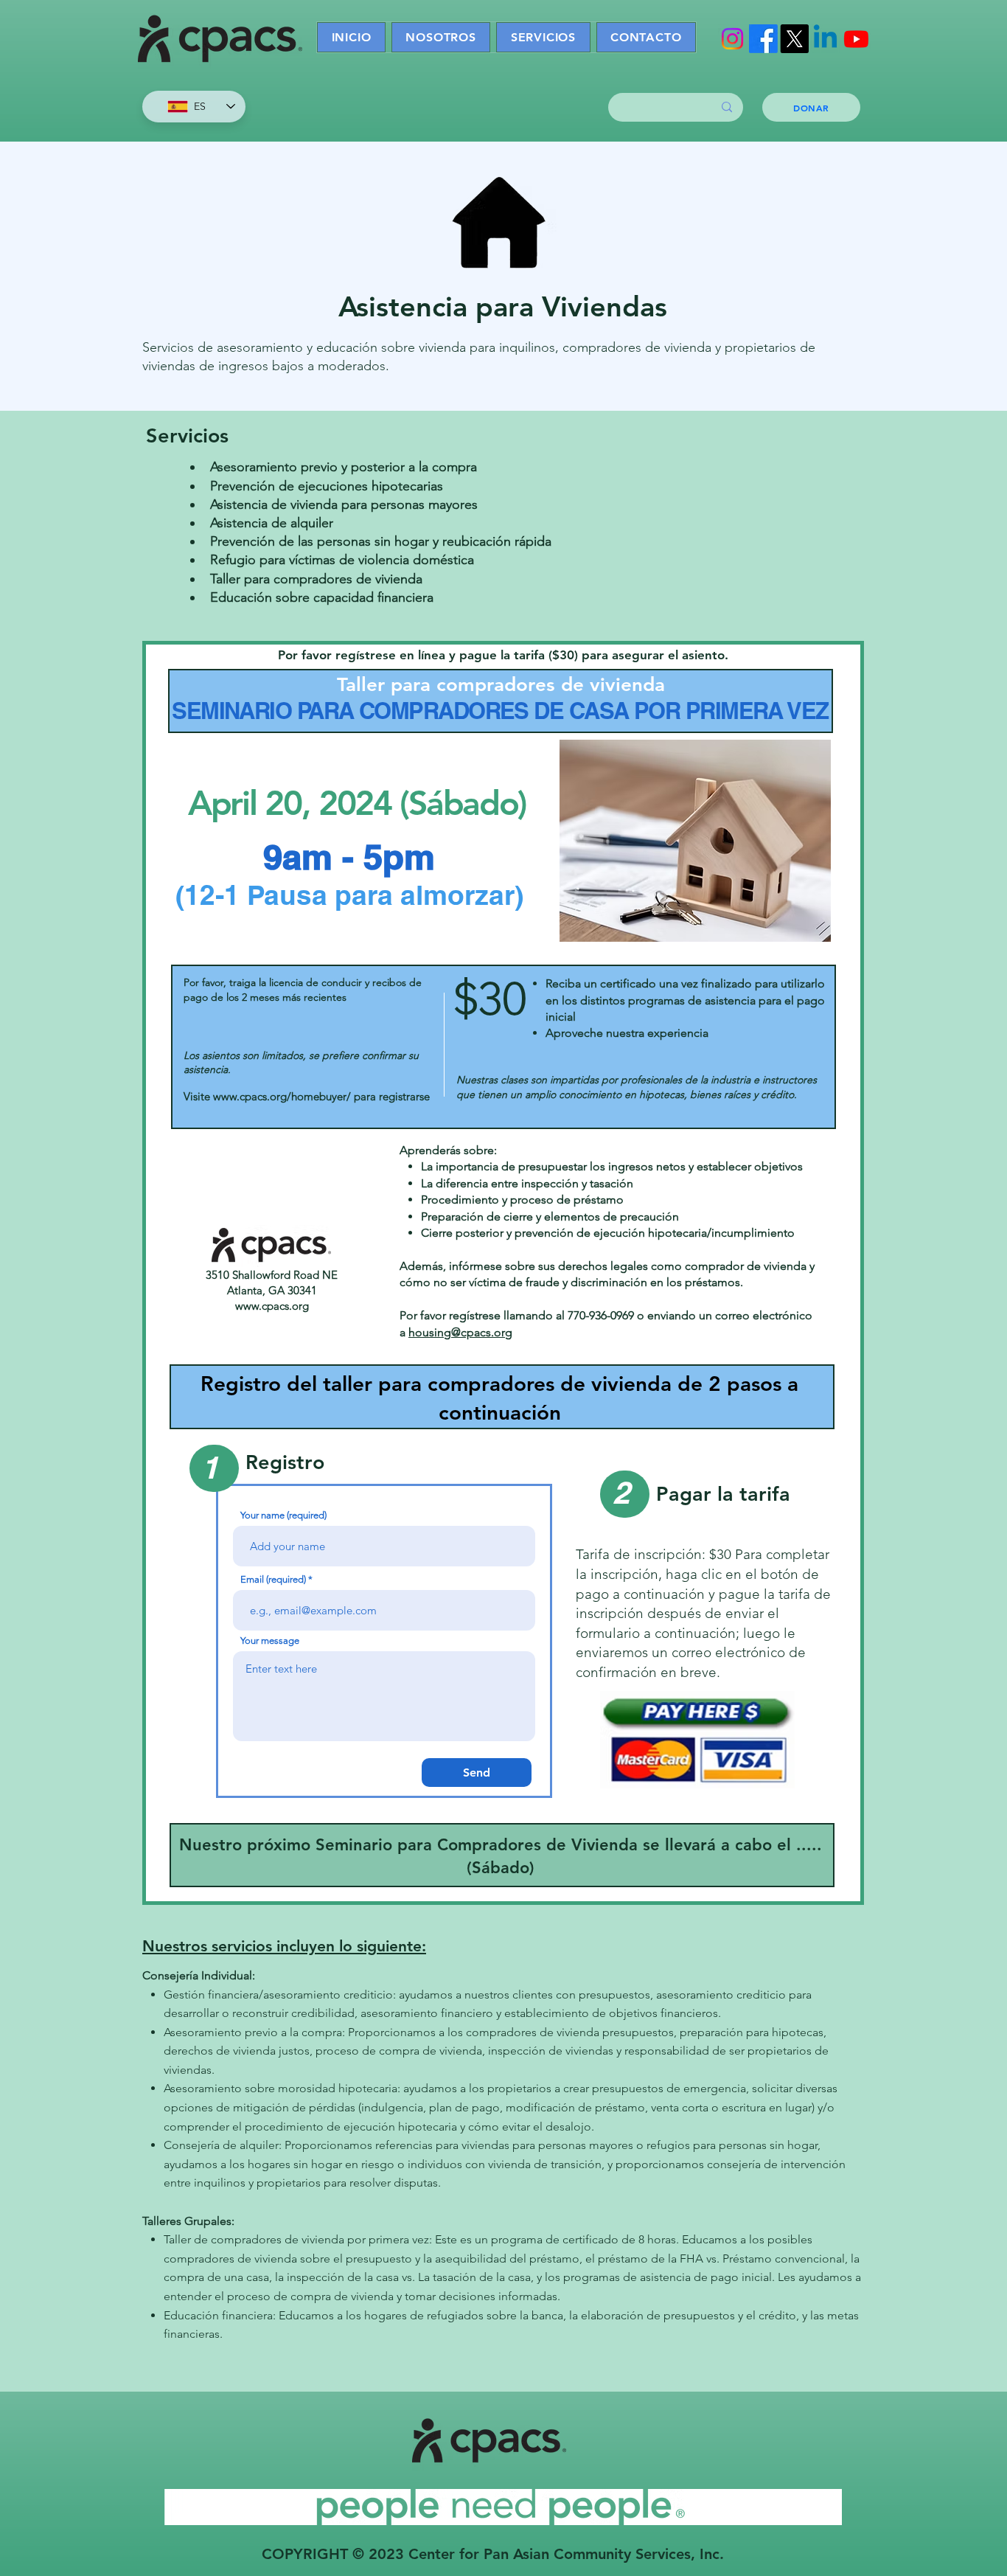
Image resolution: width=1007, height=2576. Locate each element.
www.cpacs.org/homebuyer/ (282, 1096)
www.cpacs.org (272, 1306)
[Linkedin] (825, 39)
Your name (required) (283, 1515)
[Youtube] (856, 39)
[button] (543, 37)
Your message (270, 1641)
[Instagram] (732, 39)
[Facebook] (763, 39)
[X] (794, 39)
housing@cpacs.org (460, 1332)
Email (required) (273, 1579)
